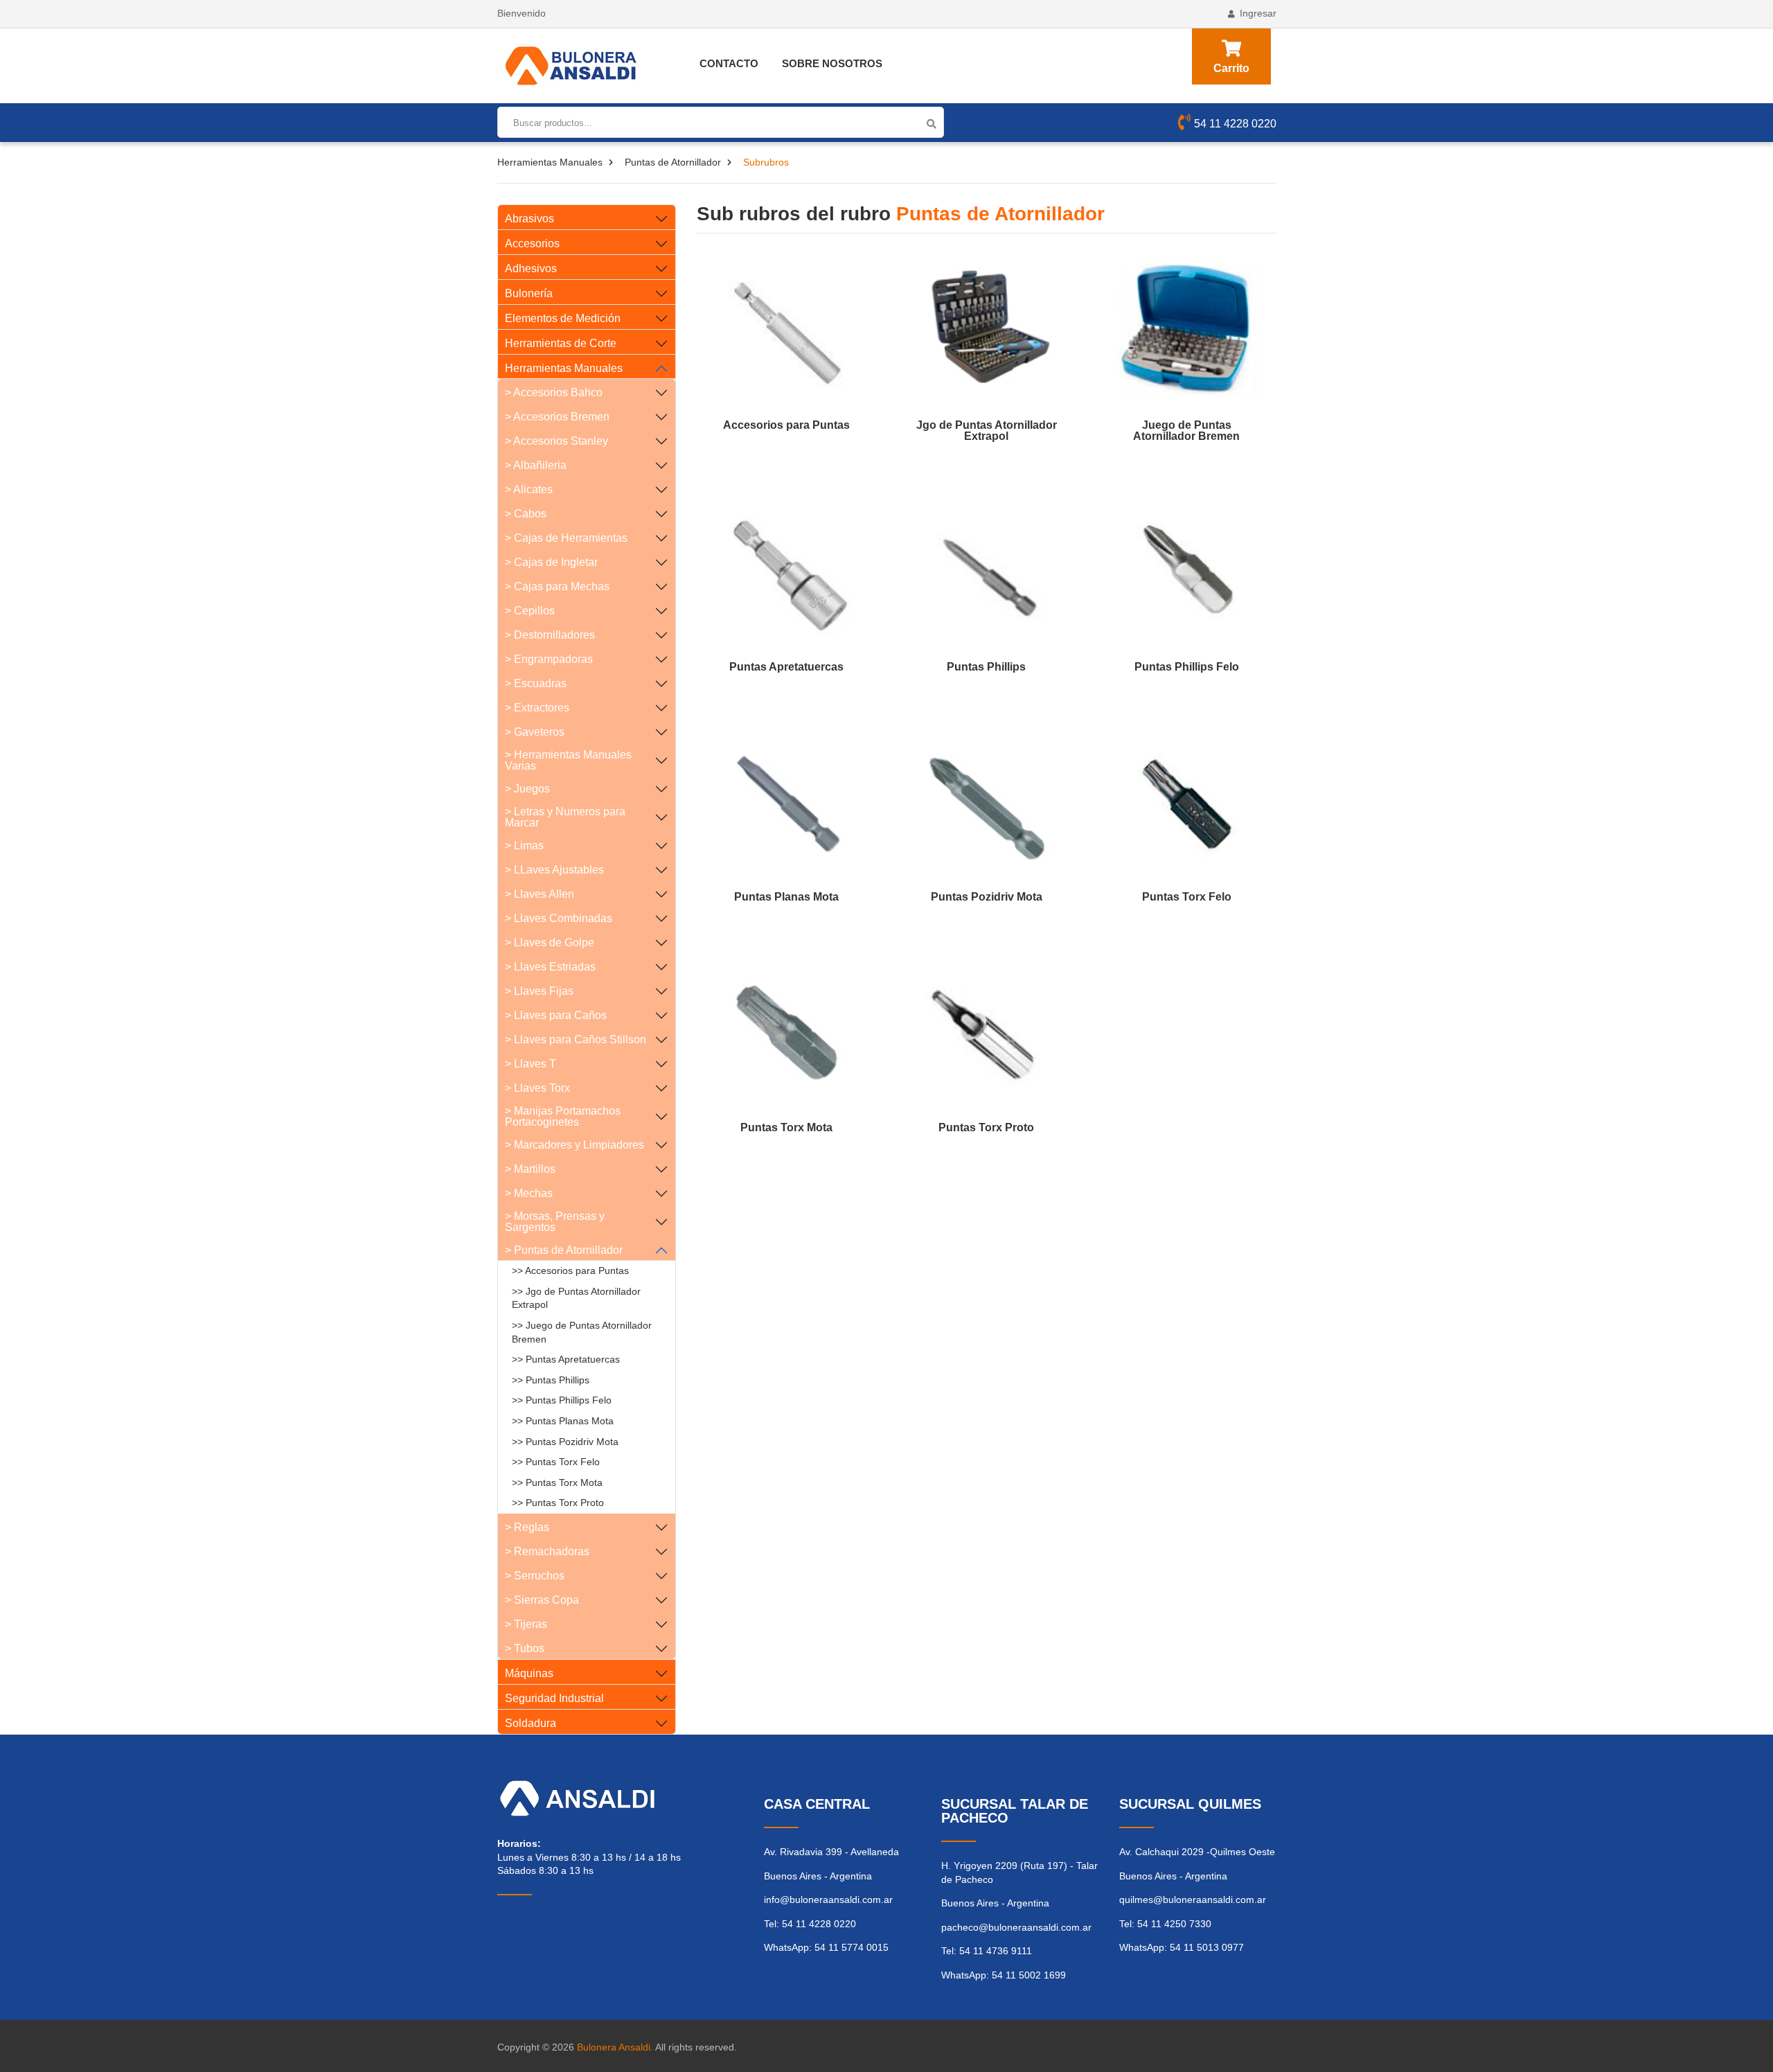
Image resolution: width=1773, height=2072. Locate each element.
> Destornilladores (550, 635)
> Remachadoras (547, 1551)
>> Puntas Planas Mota (563, 1421)
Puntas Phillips (986, 667)
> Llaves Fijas (539, 991)
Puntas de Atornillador (673, 162)
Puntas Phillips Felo (1187, 667)
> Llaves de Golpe (550, 942)
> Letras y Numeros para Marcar (565, 817)
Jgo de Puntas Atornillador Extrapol (987, 431)
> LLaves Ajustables (554, 870)
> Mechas (529, 1193)
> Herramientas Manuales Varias (568, 760)
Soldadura (531, 1723)
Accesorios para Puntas (786, 425)
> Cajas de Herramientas (566, 538)
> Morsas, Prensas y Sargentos (555, 1222)
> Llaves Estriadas (550, 967)
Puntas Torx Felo (1187, 897)
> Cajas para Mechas (557, 586)
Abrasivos (529, 219)
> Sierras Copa (542, 1600)
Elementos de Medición (563, 318)
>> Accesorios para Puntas (570, 1270)
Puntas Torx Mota (786, 1128)
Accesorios (532, 243)
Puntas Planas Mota (786, 897)
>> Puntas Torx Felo (556, 1462)
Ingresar (1258, 13)
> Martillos (530, 1169)
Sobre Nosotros (832, 63)
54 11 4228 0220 (1235, 124)
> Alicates (529, 489)
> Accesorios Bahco (554, 392)
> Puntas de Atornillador (564, 1250)
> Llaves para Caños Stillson (576, 1039)
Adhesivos (531, 268)
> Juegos (527, 789)
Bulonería (529, 293)
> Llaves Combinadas (559, 918)
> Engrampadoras (549, 659)
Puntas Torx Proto (986, 1128)
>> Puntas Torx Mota (557, 1482)
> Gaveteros (535, 732)
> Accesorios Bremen (557, 417)
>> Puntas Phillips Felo (562, 1400)
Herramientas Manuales (550, 162)
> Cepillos (530, 611)
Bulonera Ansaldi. (615, 2047)
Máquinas (529, 1673)
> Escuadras (536, 683)
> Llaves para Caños (556, 1015)
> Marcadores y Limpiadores (574, 1145)
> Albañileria (536, 465)
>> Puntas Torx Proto (558, 1503)
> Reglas (527, 1527)
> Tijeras (526, 1624)
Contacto (729, 63)
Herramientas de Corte (561, 343)
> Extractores (537, 708)
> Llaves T (531, 1064)
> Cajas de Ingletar (551, 562)
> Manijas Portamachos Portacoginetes (563, 1116)
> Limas (524, 845)
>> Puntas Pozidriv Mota (565, 1442)
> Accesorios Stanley (556, 441)
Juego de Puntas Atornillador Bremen (1186, 431)
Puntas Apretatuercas (786, 667)
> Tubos (525, 1648)
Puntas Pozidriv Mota (987, 897)
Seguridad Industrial (554, 1698)
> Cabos (526, 514)
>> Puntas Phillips (551, 1380)
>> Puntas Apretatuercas (566, 1359)
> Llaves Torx (537, 1088)
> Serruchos (535, 1576)
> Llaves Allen (540, 894)
